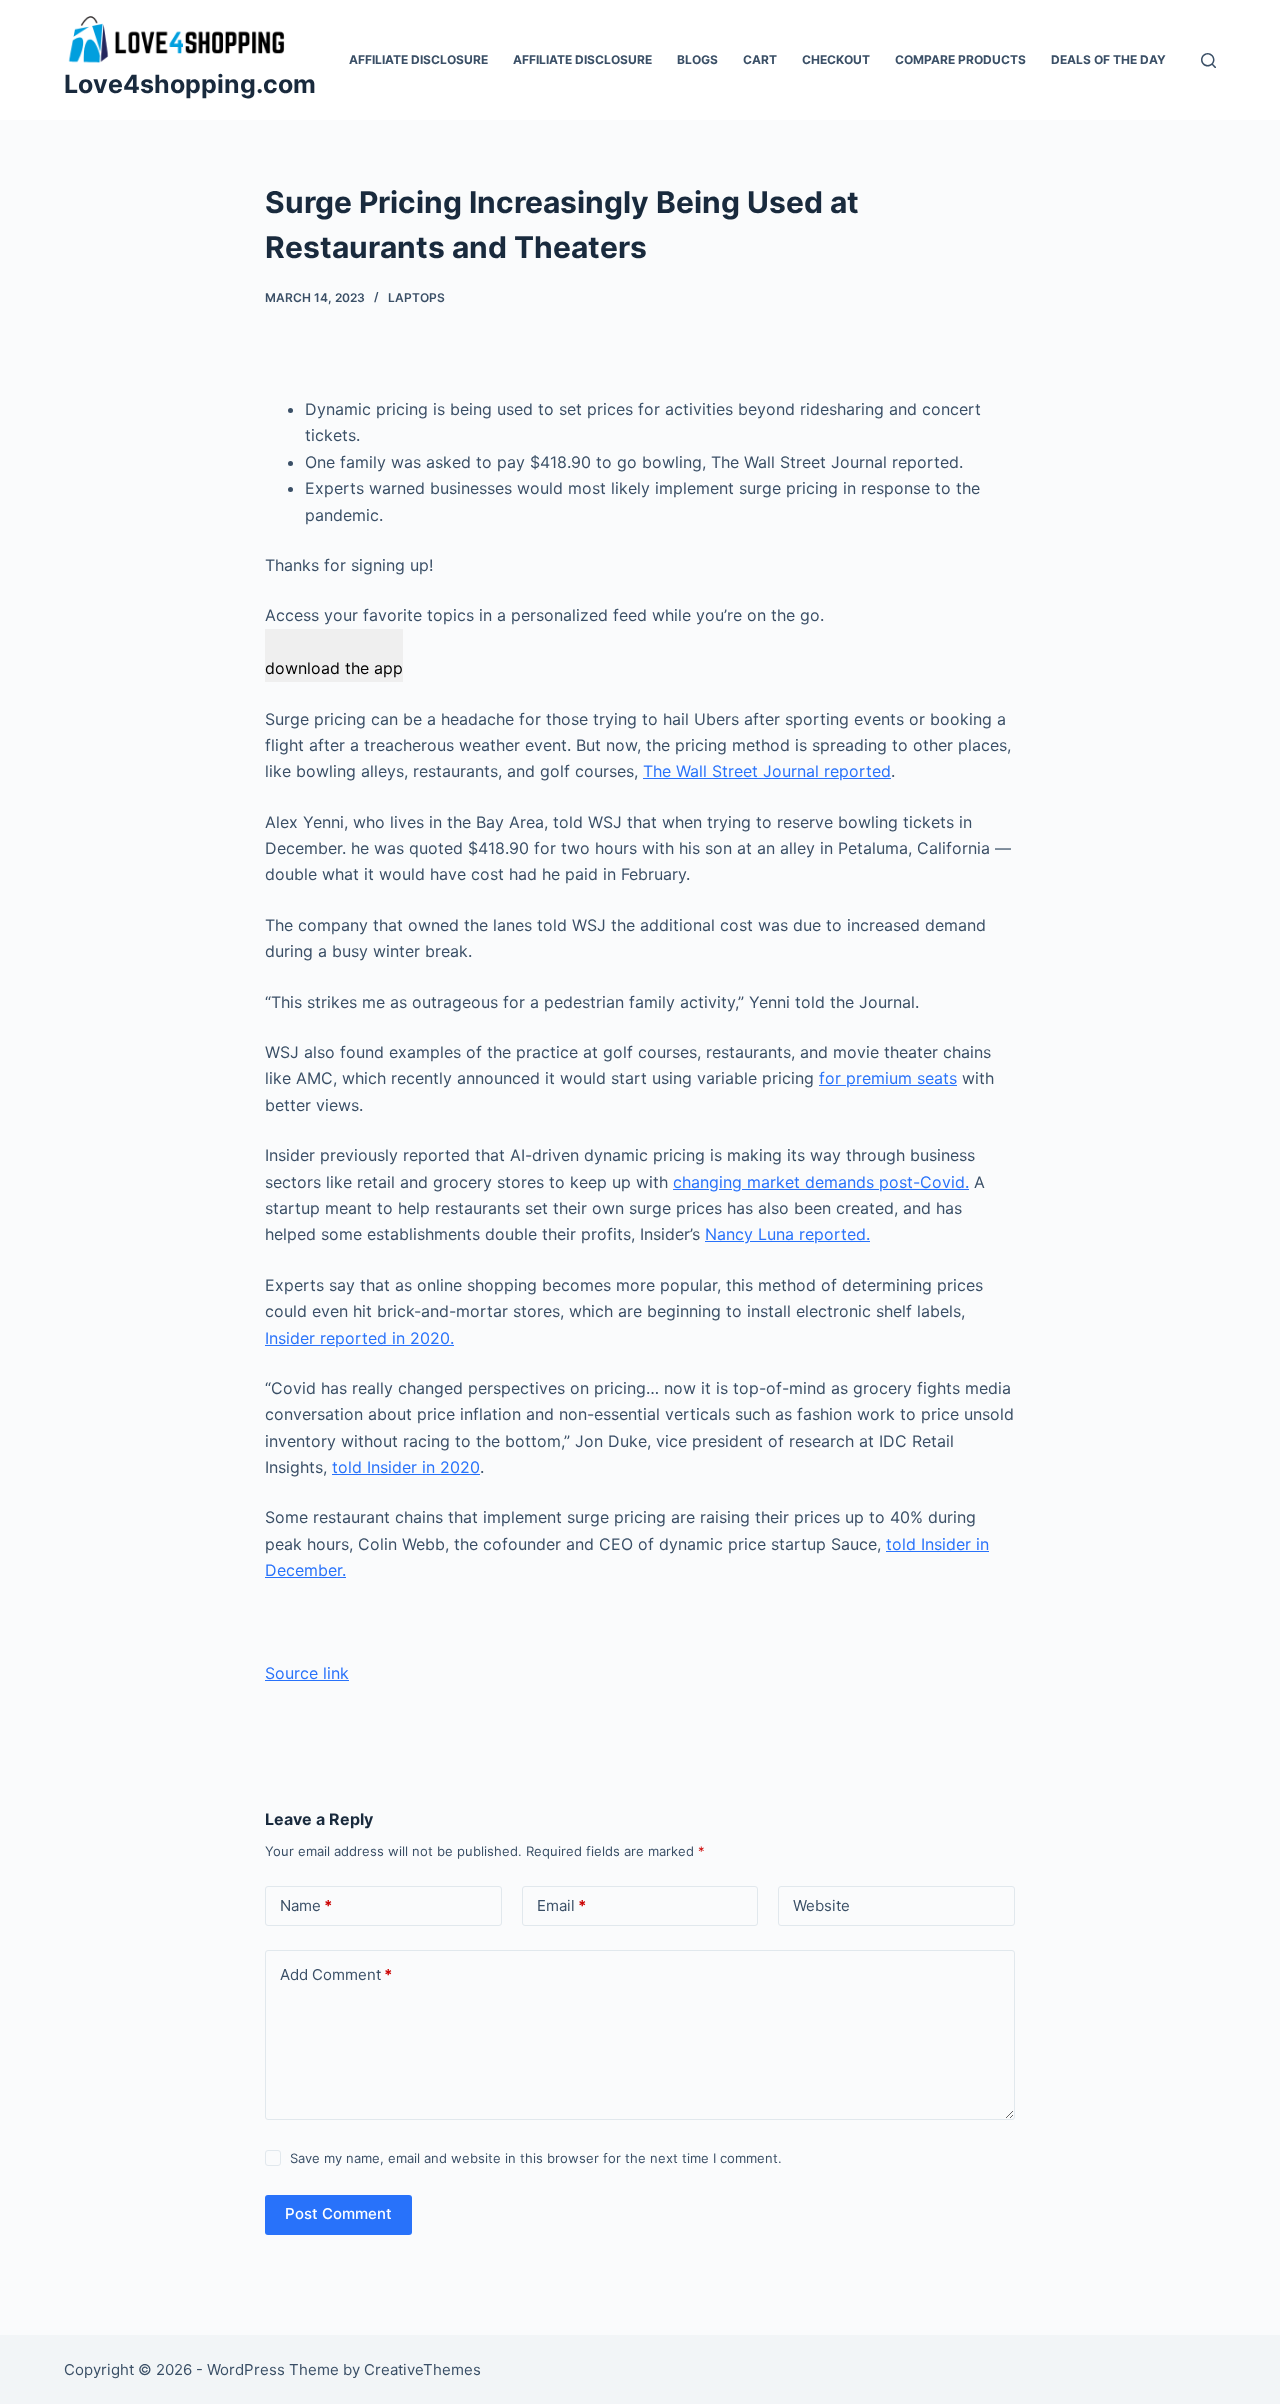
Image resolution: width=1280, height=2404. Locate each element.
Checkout (836, 59)
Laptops (416, 297)
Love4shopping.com (190, 84)
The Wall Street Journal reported (767, 771)
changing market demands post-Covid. (821, 1182)
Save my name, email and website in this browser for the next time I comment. (536, 2158)
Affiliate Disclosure (418, 59)
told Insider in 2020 (406, 1467)
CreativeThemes (422, 2369)
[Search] (1208, 60)
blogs (697, 59)
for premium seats (888, 1078)
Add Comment (336, 1974)
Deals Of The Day (1108, 59)
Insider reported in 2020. (359, 1338)
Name (306, 1905)
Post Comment (338, 2213)
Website (821, 1905)
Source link (307, 1673)
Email (561, 1905)
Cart (760, 59)
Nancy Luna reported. (787, 1234)
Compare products (960, 59)
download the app (334, 668)
